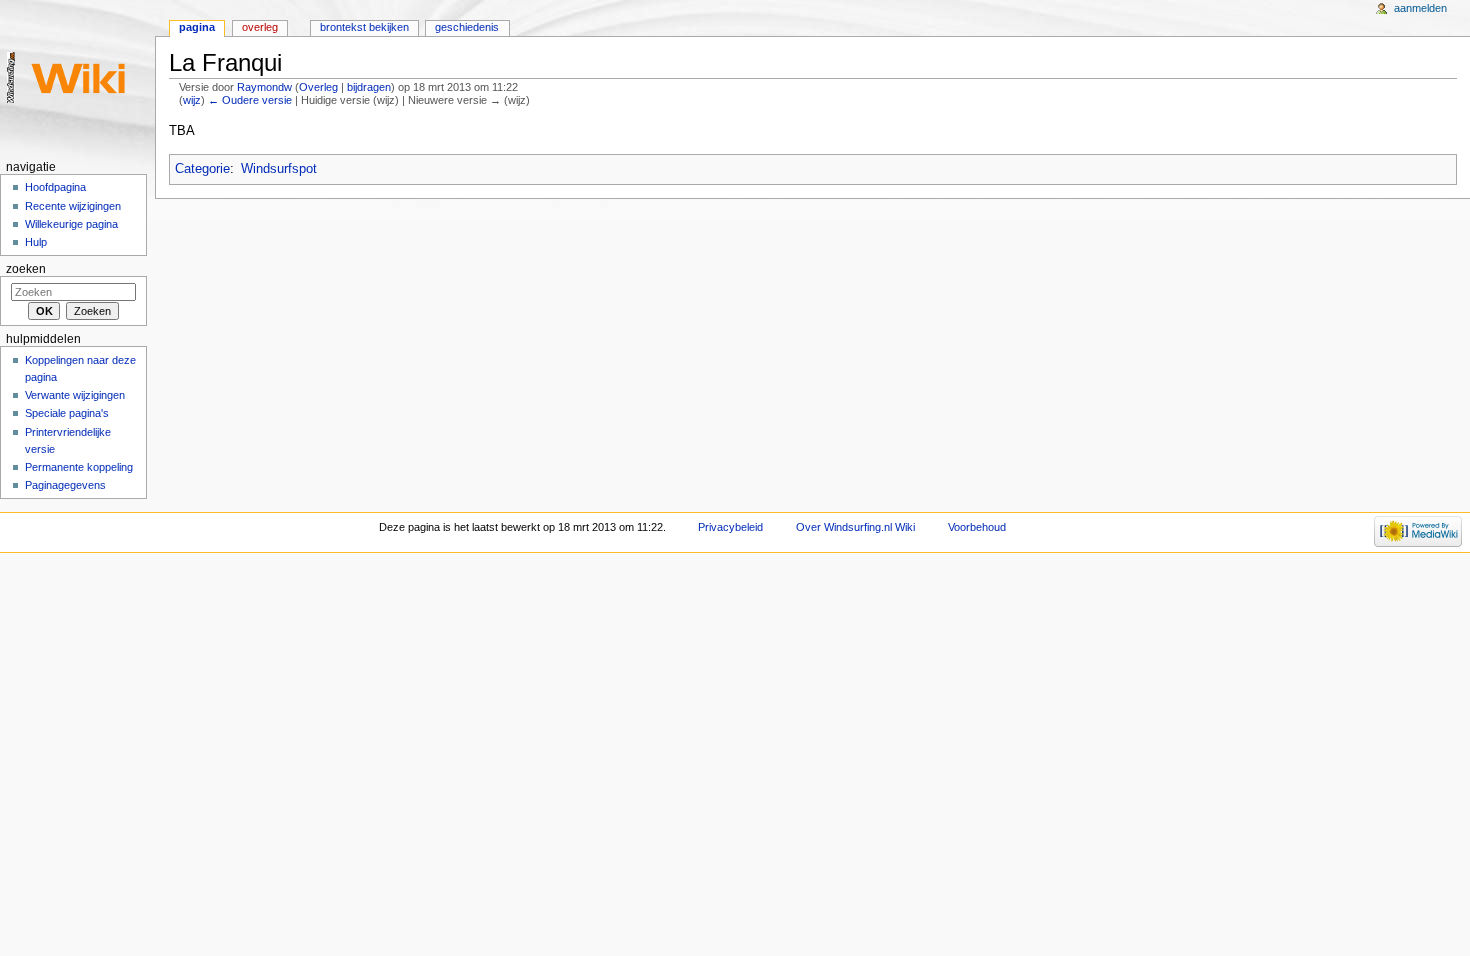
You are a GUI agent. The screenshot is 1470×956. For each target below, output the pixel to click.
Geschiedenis (467, 27)
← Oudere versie (250, 100)
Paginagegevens (65, 485)
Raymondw (264, 87)
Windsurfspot (279, 169)
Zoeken (26, 269)
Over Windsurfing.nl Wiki (855, 527)
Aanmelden (1420, 8)
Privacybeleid (730, 527)
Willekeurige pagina (71, 224)
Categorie (202, 169)
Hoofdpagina (55, 187)
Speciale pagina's (67, 413)
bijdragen (369, 87)
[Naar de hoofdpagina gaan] (77, 77)
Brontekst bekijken (364, 27)
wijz (192, 100)
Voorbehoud (977, 527)
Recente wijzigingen (73, 206)
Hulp (36, 242)
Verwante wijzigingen (75, 395)
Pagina (197, 27)
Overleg (318, 87)
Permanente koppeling (79, 467)
